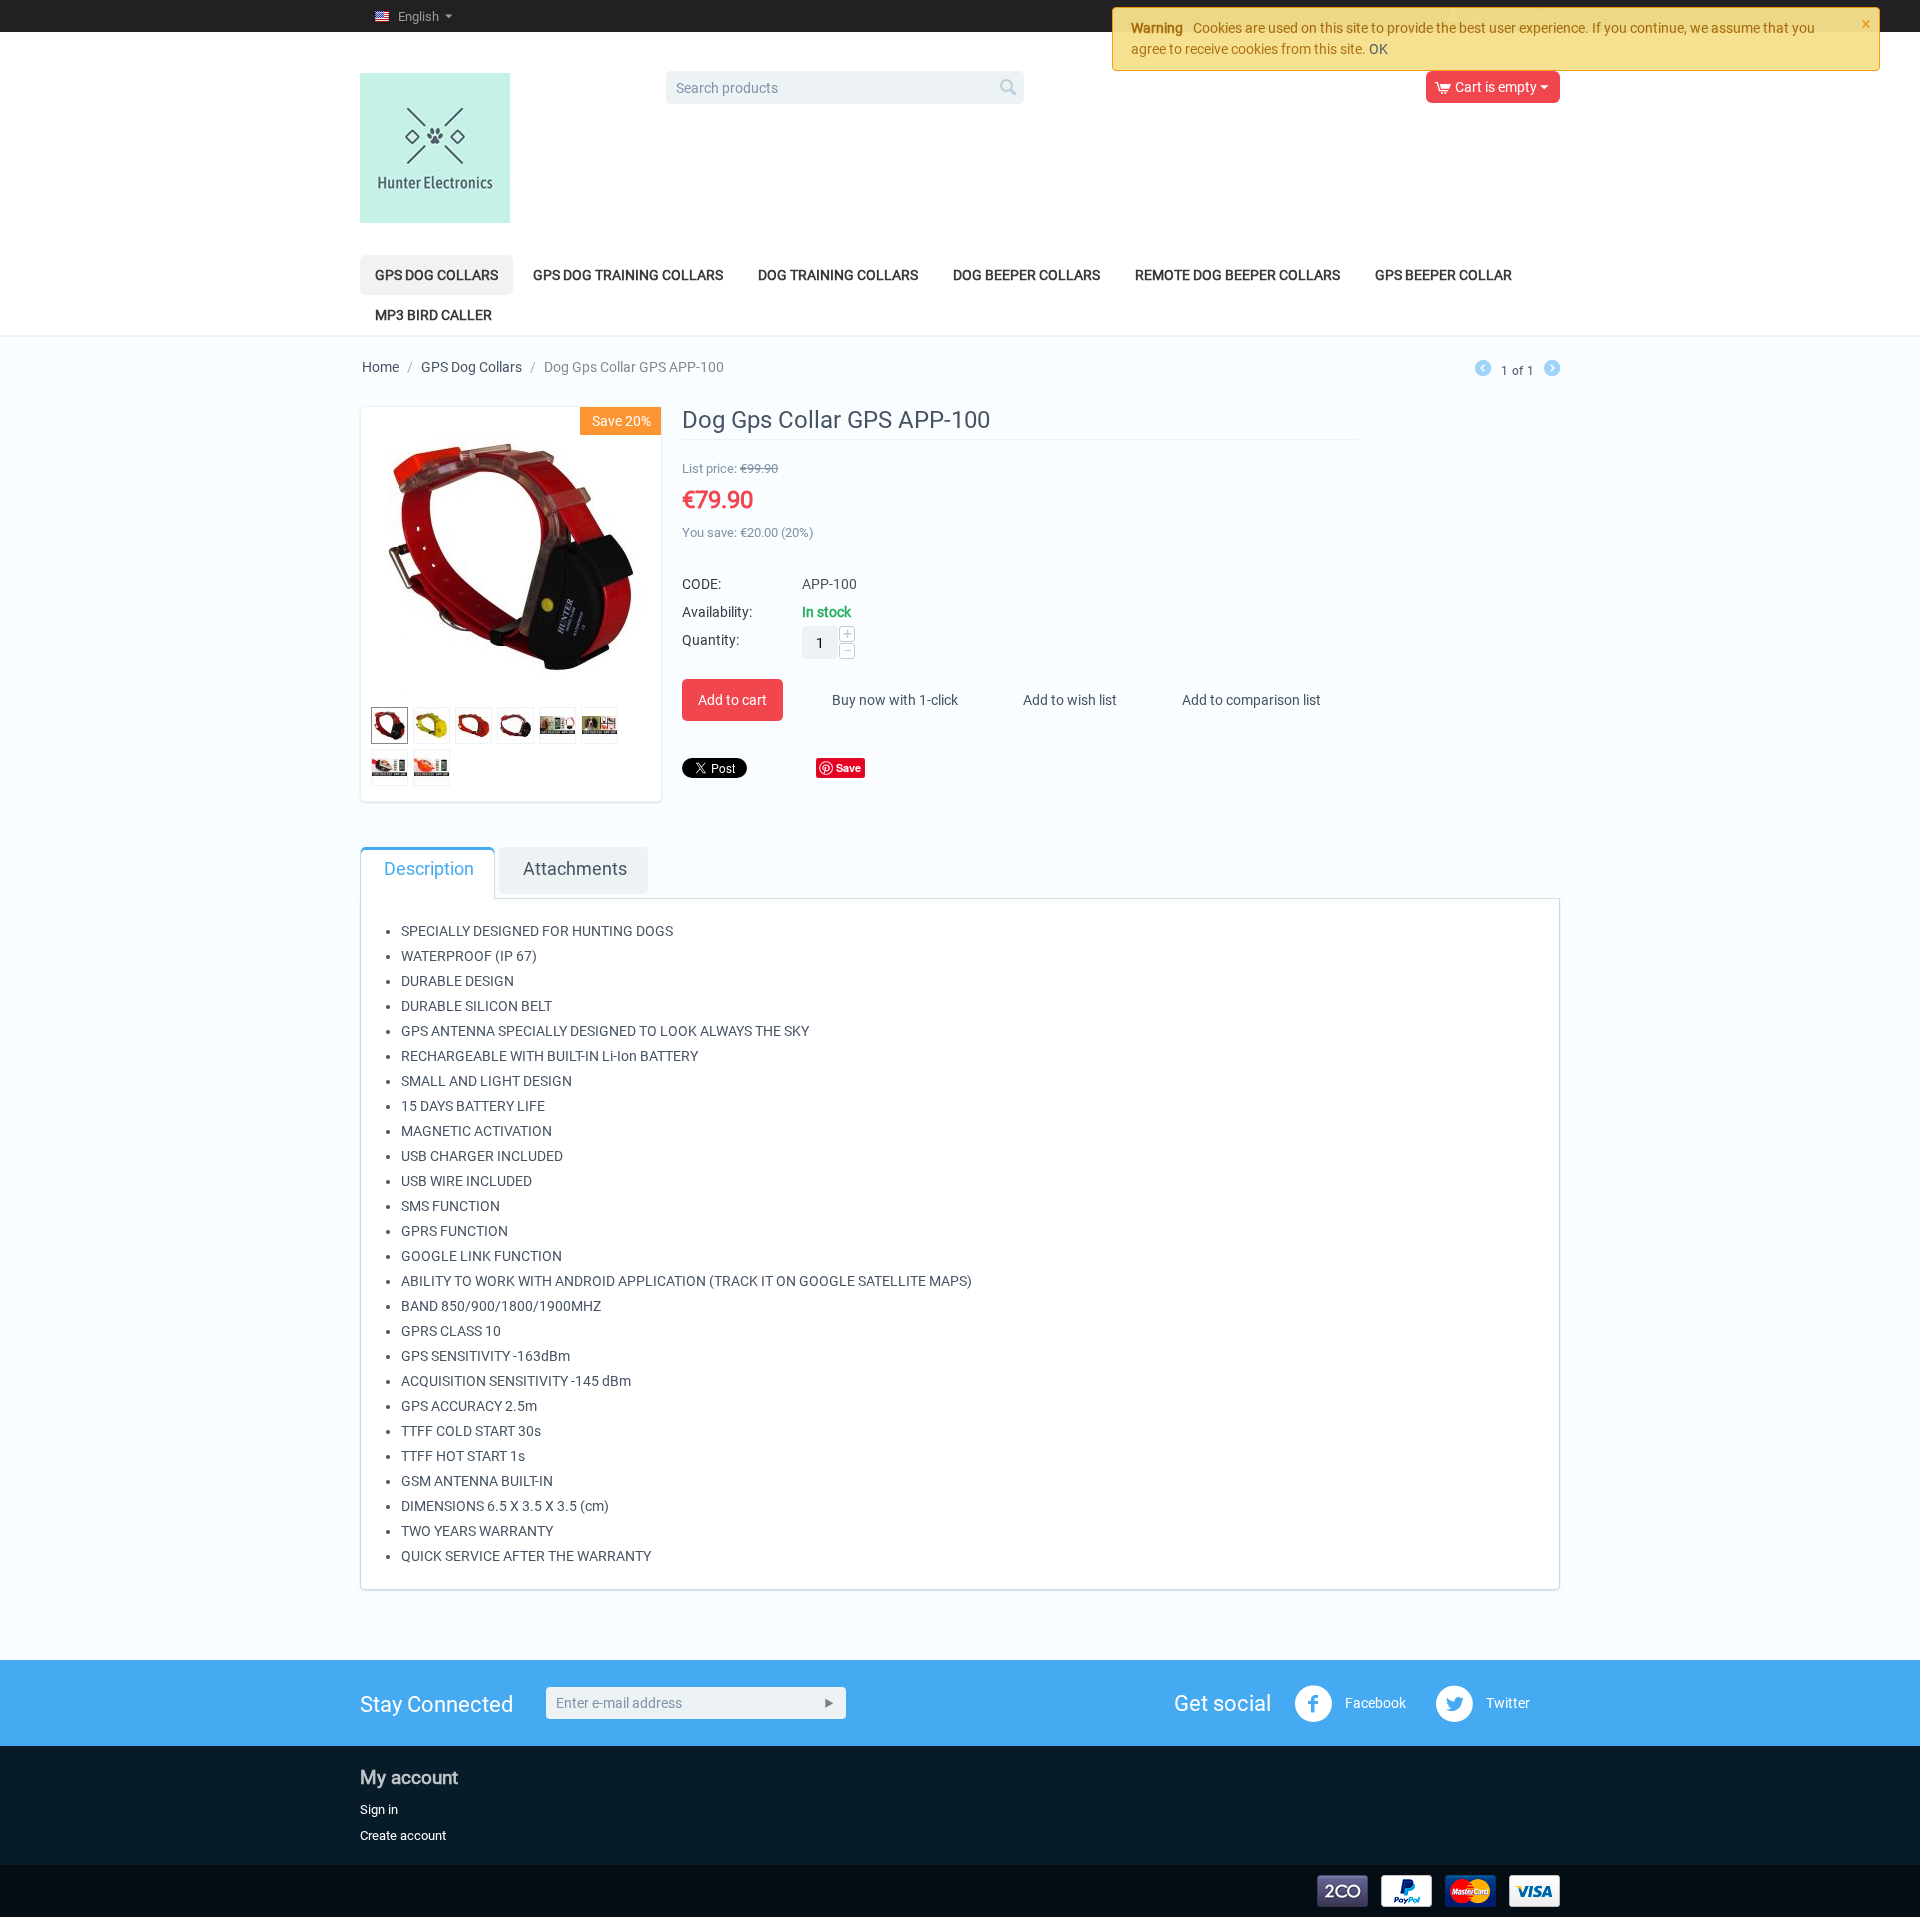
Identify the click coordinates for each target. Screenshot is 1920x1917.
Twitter (1506, 1703)
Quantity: (710, 640)
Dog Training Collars (838, 275)
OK (1378, 49)
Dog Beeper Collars (1026, 275)
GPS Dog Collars (436, 275)
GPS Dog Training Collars (628, 275)
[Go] (829, 1703)
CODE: (701, 584)
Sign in (379, 1809)
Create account (403, 1835)
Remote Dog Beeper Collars (1237, 275)
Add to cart (732, 700)
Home (380, 367)
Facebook (1374, 1703)
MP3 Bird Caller (433, 315)
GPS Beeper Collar (1443, 275)
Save (848, 767)
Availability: (717, 612)
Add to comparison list (1251, 700)
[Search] (1009, 89)
